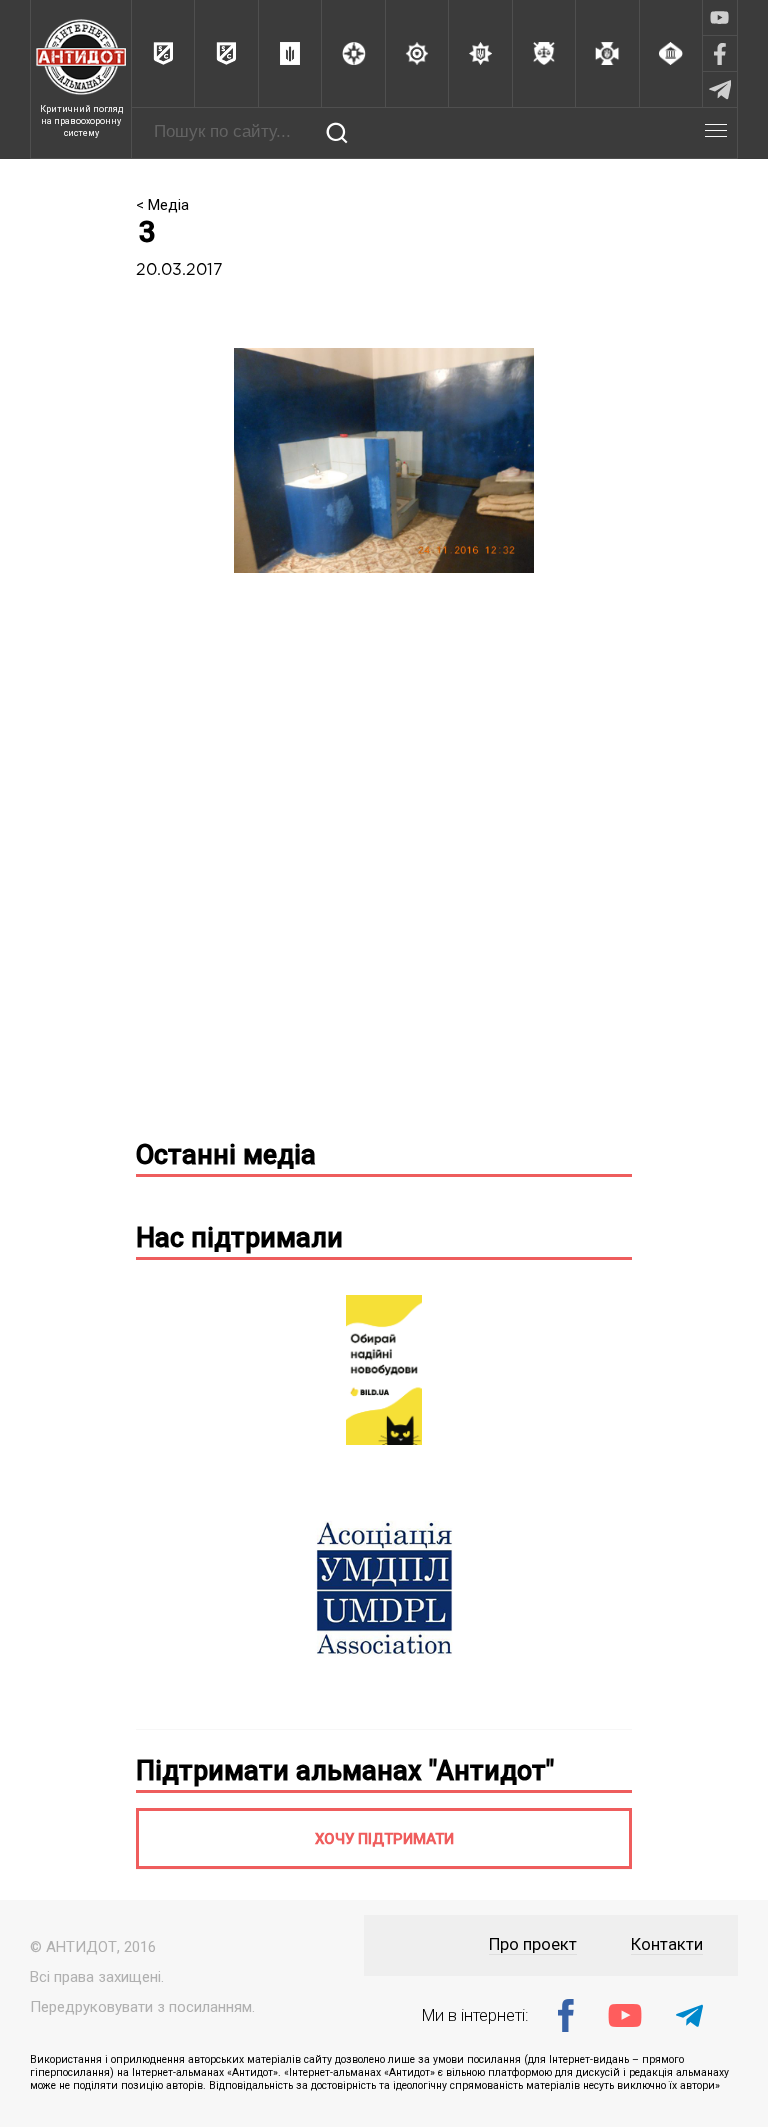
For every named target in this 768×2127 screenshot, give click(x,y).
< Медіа (162, 205)
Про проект (533, 1944)
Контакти (667, 1944)
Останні (226, 1155)
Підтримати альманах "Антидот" (345, 1771)
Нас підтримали (239, 1238)
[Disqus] (384, 864)
